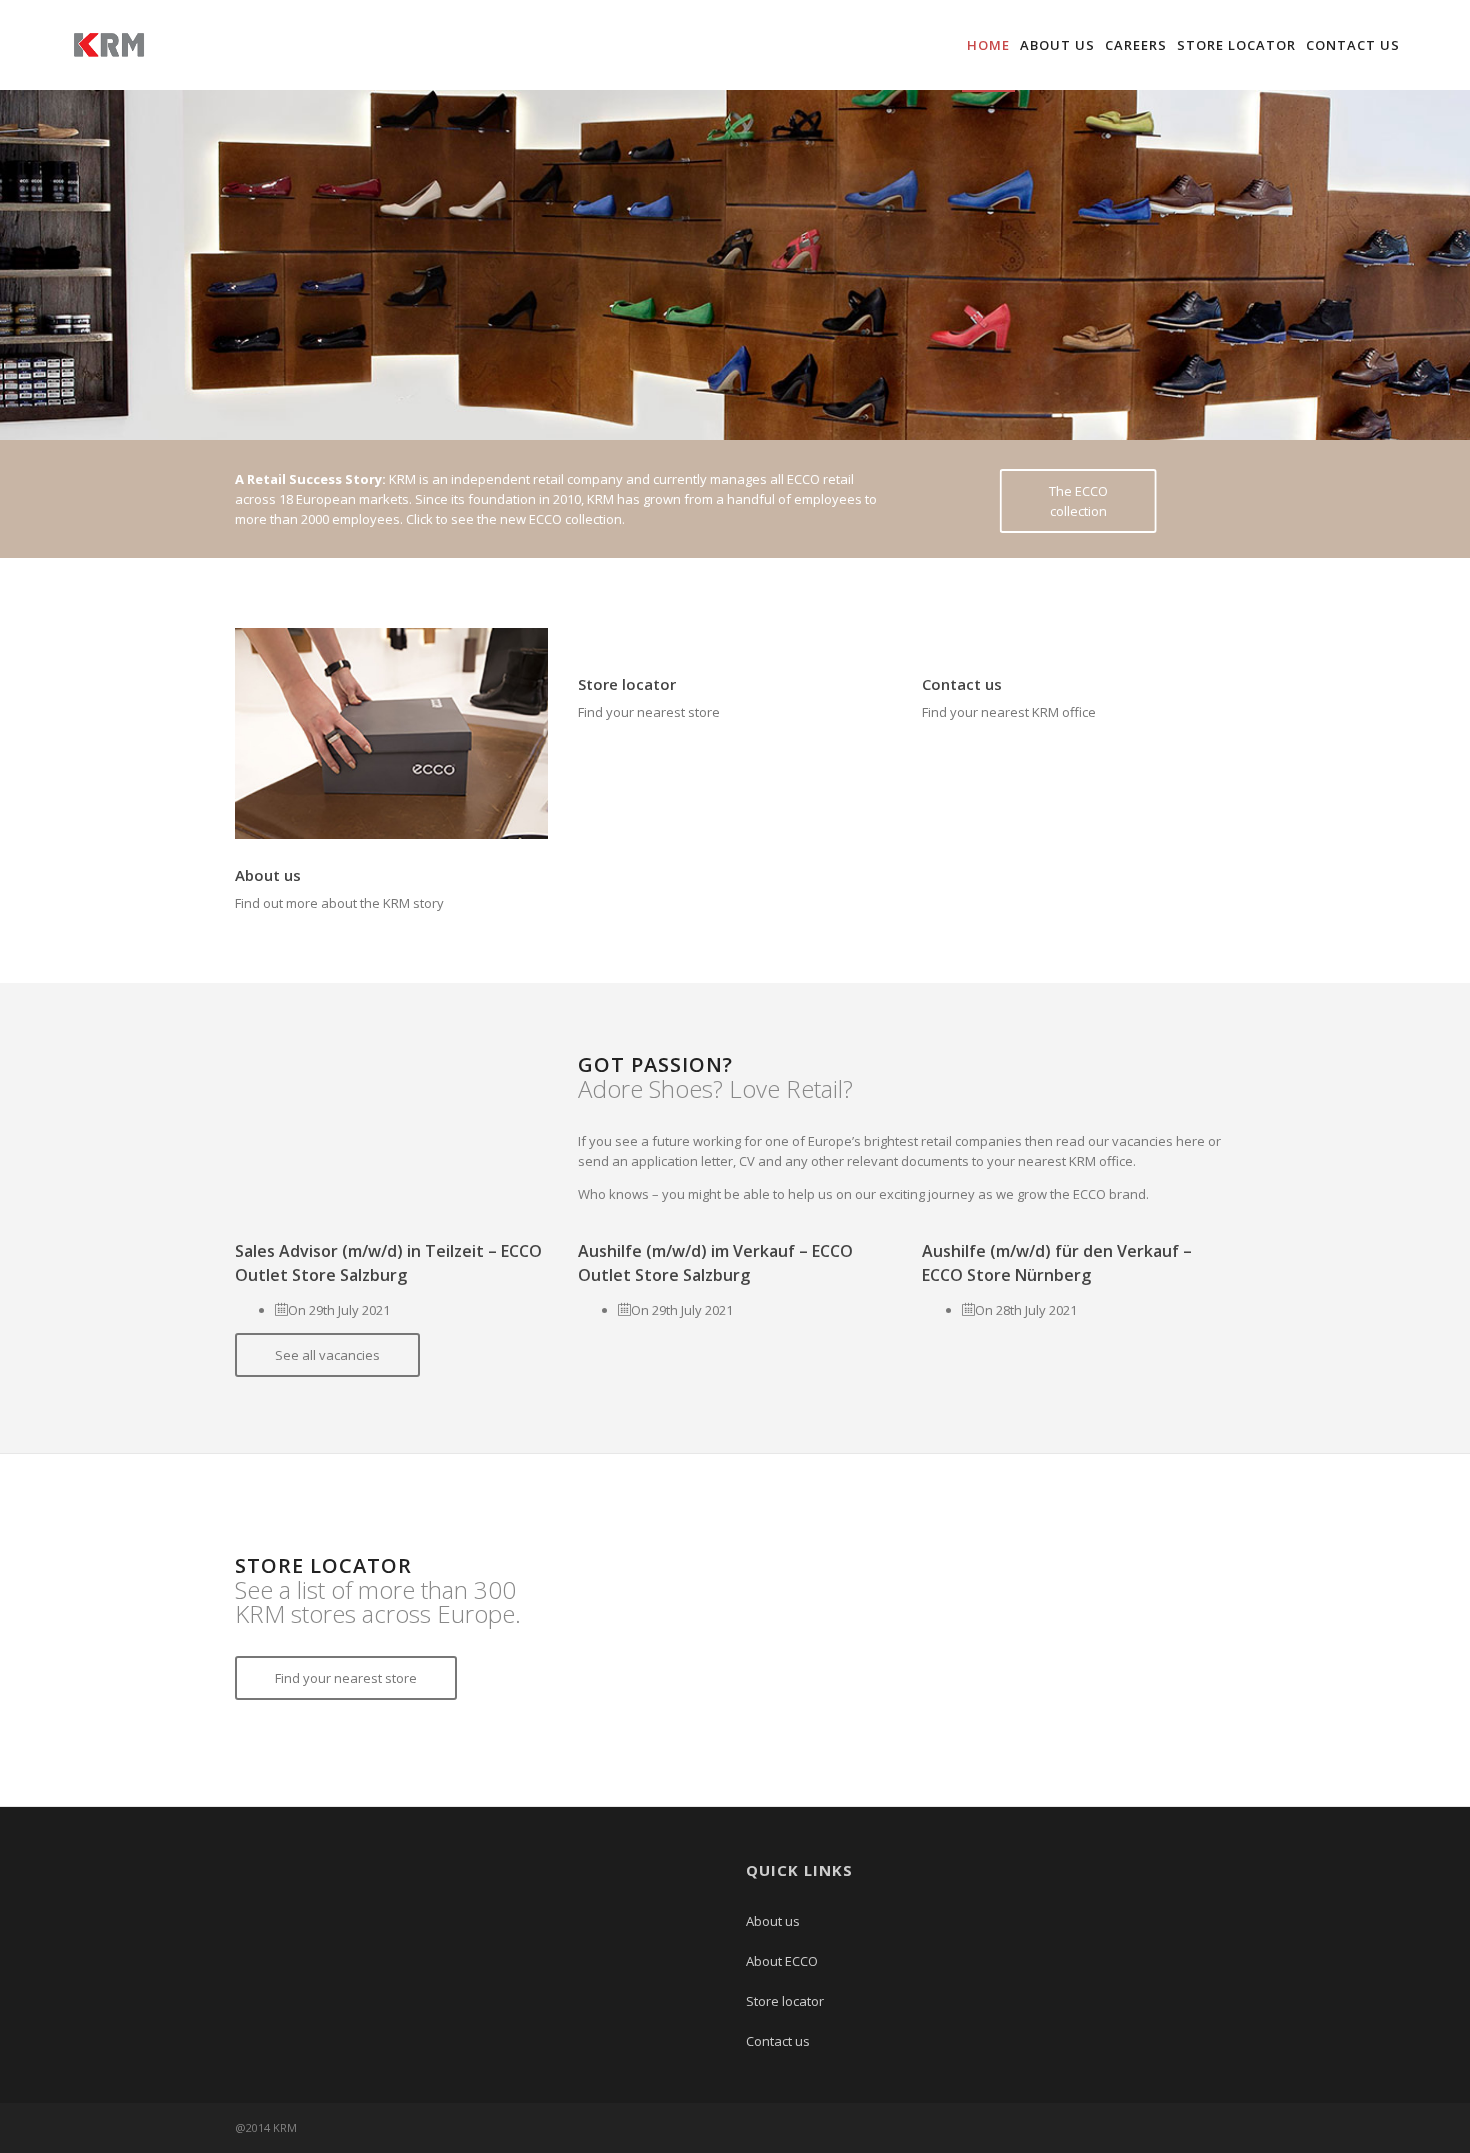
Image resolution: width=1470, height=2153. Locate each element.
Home (988, 45)
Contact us (1353, 45)
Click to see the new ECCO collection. (515, 519)
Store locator (1236, 45)
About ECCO (782, 1961)
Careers (1136, 45)
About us (1057, 45)
